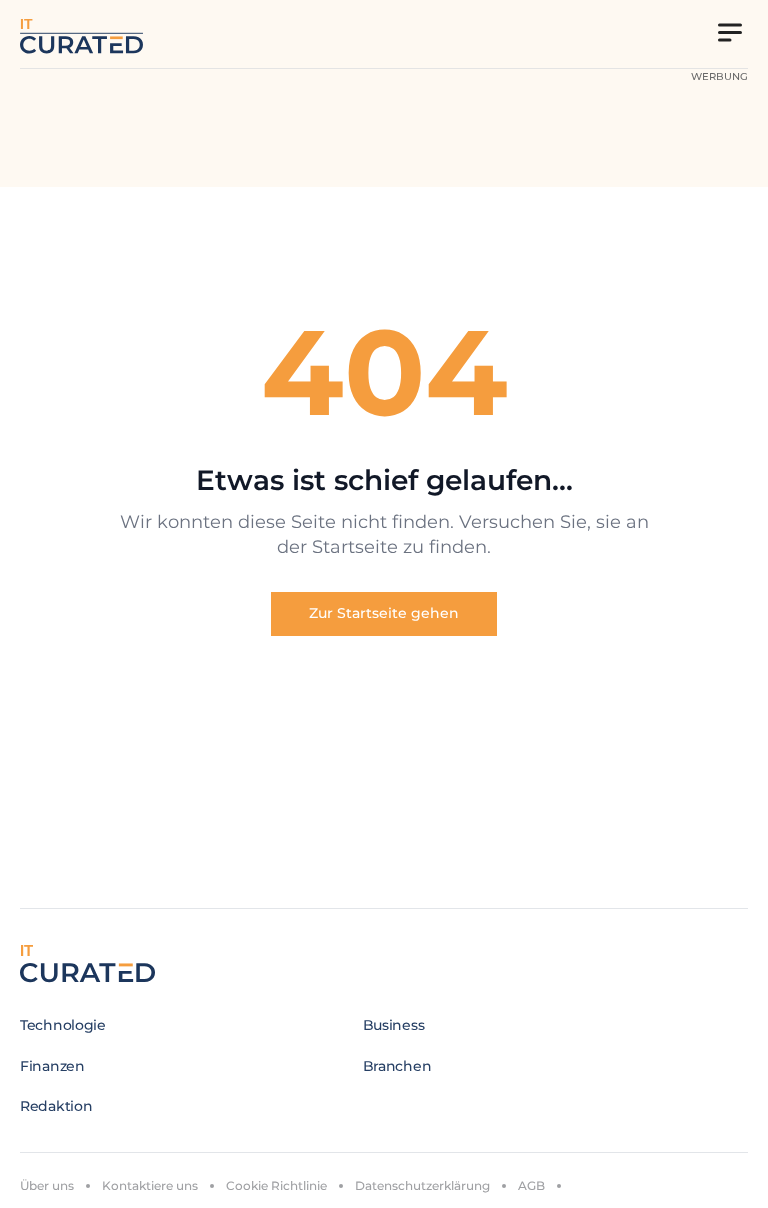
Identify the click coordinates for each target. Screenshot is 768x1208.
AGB (531, 1185)
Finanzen (52, 1066)
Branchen (397, 1066)
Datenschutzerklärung (422, 1185)
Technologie (63, 1025)
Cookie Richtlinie (276, 1185)
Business (394, 1025)
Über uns (47, 1185)
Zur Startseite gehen (384, 613)
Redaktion (56, 1106)
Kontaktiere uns (150, 1185)
